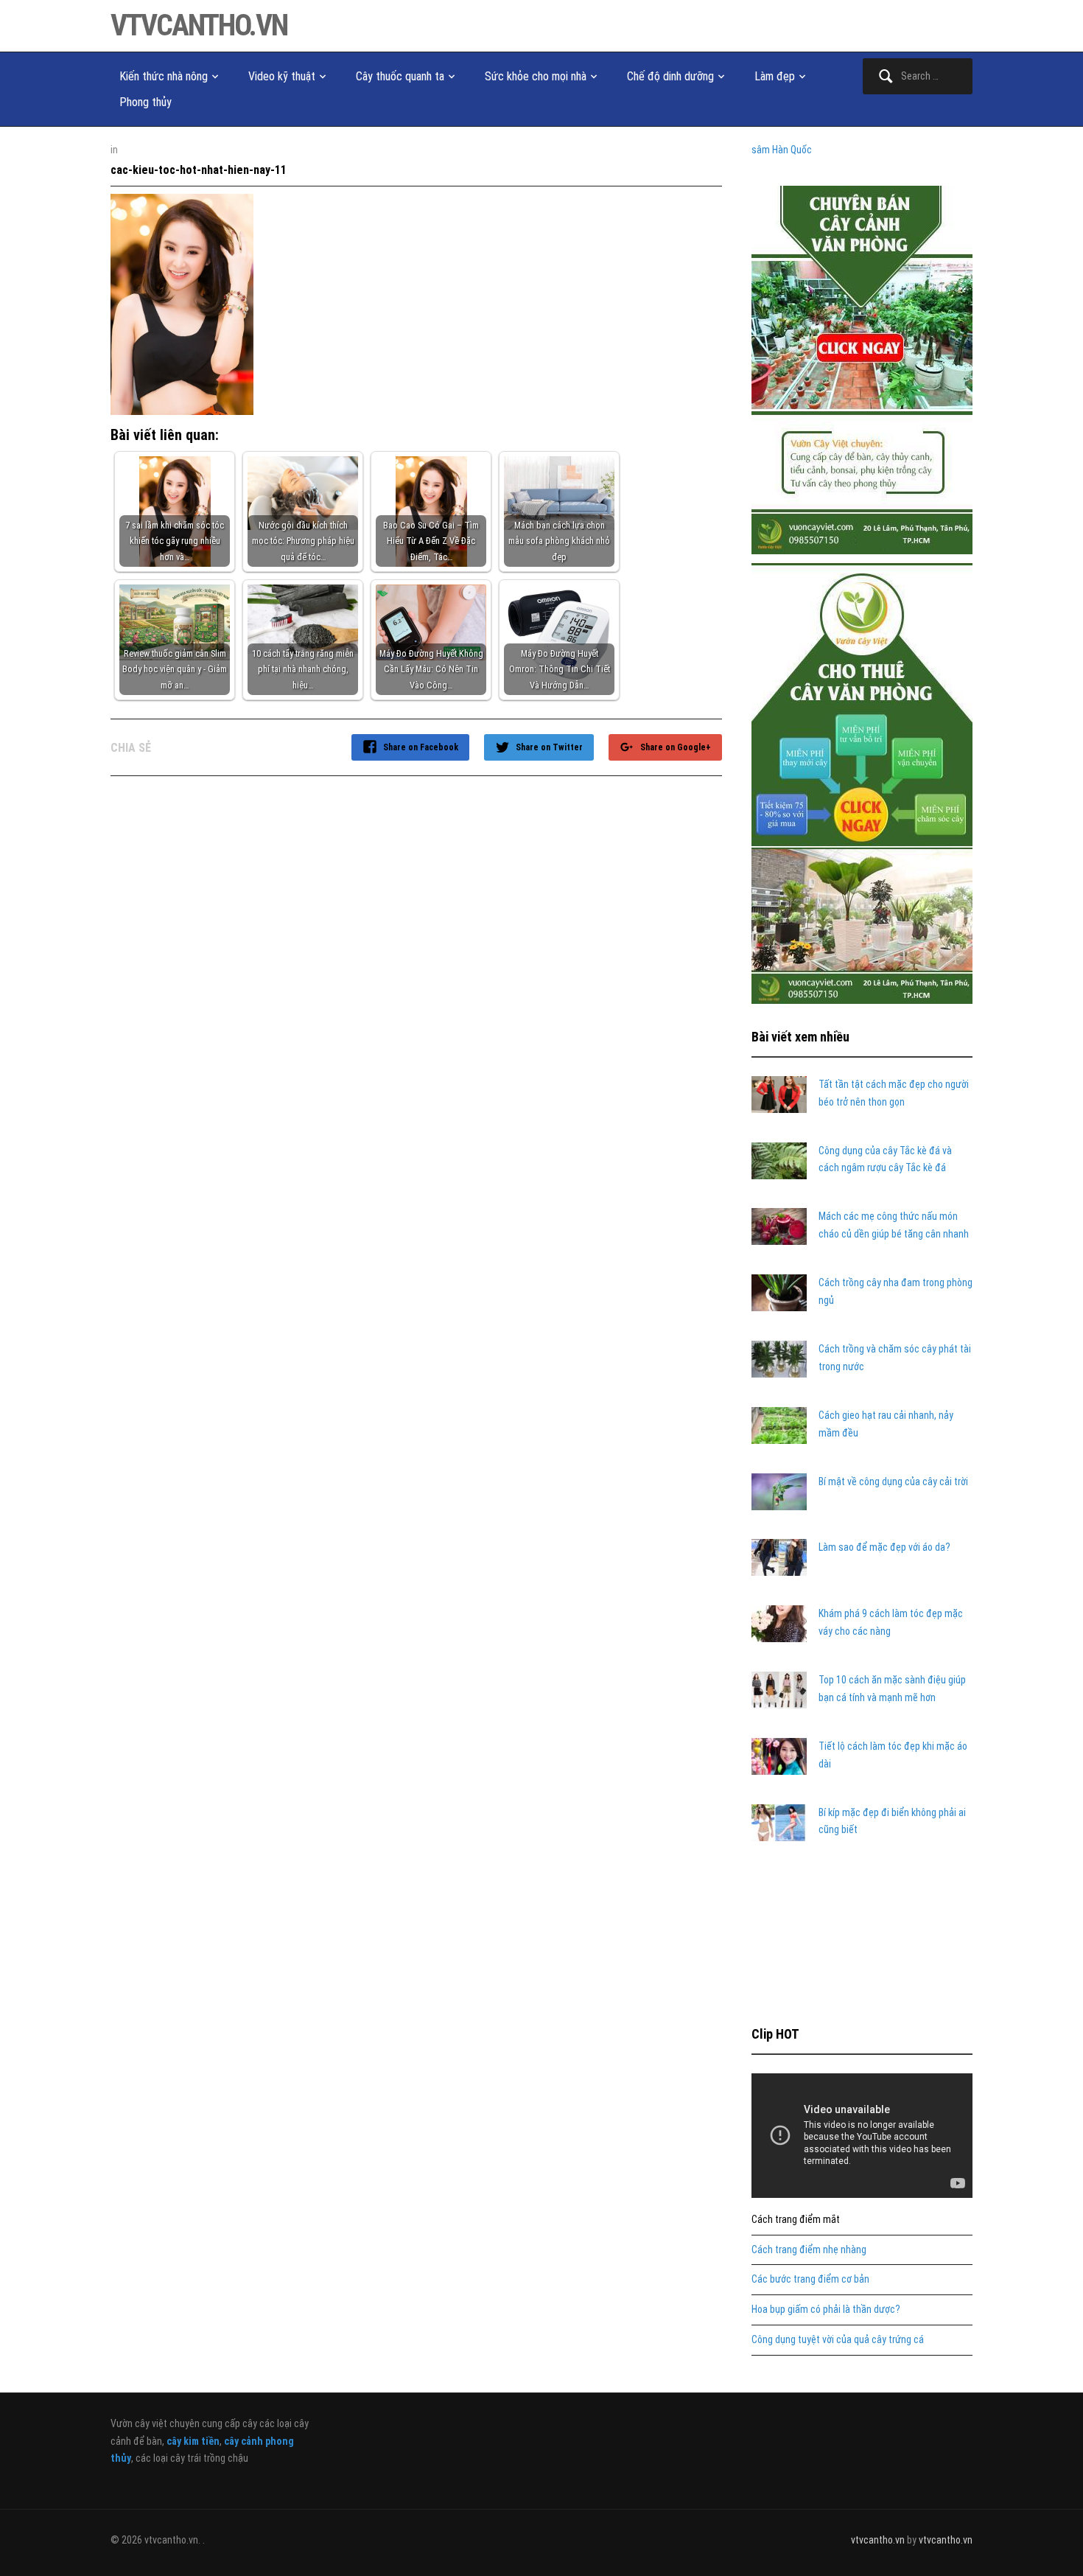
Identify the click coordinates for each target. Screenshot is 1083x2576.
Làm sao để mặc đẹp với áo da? (884, 1547)
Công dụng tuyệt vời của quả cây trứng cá (838, 2339)
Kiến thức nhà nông (164, 76)
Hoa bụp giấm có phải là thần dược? (826, 2309)
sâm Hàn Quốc (782, 150)
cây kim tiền (193, 2441)
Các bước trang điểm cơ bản (810, 2279)
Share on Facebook (421, 747)
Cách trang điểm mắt (796, 2219)
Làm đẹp (775, 76)
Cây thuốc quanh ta (400, 76)
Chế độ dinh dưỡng (670, 76)
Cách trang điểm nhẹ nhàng (809, 2249)
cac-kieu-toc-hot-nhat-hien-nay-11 (199, 170)
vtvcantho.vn (199, 25)
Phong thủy (146, 102)
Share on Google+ (676, 747)
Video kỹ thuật (282, 76)
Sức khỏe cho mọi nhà (536, 76)
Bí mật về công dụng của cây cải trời (893, 1481)
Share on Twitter (549, 747)
